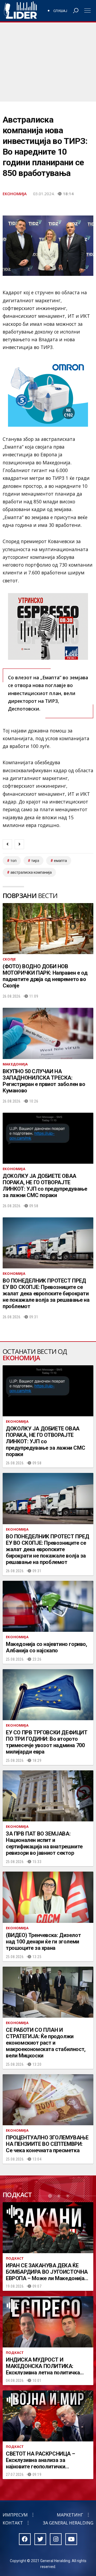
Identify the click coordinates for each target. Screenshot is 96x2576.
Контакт (13, 2523)
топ (13, 861)
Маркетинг (70, 2515)
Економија (15, 194)
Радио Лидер (20, 11)
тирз (35, 861)
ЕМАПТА (60, 861)
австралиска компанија (31, 872)
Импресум (15, 2515)
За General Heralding (68, 2523)
